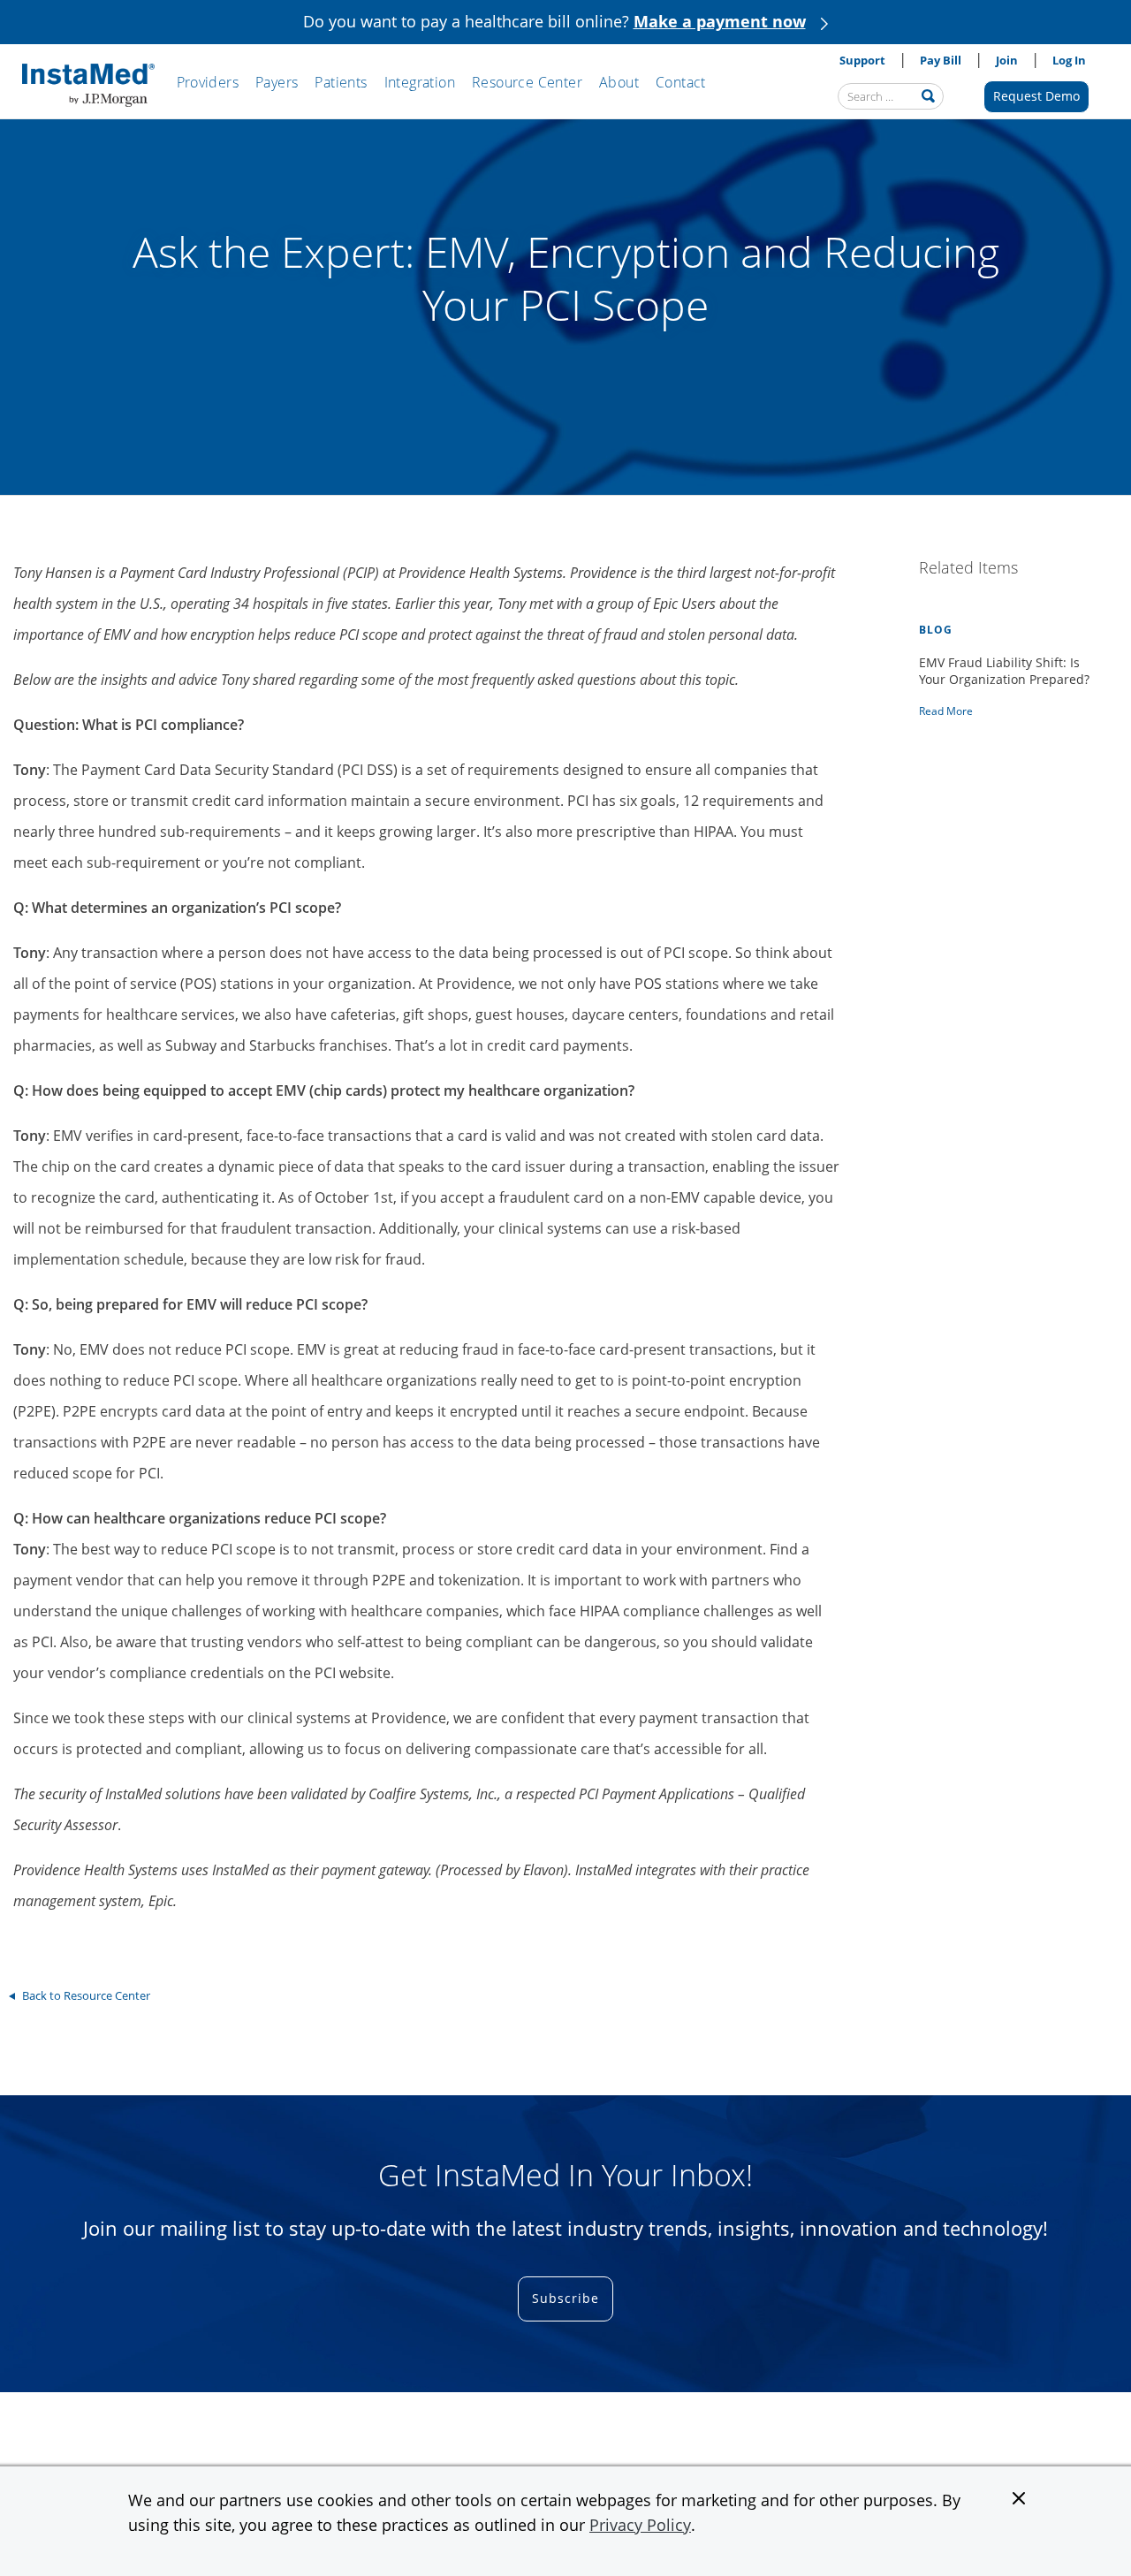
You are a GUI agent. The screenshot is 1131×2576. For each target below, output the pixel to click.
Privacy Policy (640, 2525)
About (619, 82)
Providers (208, 82)
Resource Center (527, 82)
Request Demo (1036, 96)
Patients (341, 82)
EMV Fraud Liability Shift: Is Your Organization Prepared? (1004, 671)
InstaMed (88, 86)
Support (862, 60)
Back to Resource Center (86, 1995)
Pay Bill (941, 60)
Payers (277, 82)
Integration (420, 82)
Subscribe (565, 2298)
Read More (946, 711)
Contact (681, 82)
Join (1007, 60)
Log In (1069, 60)
